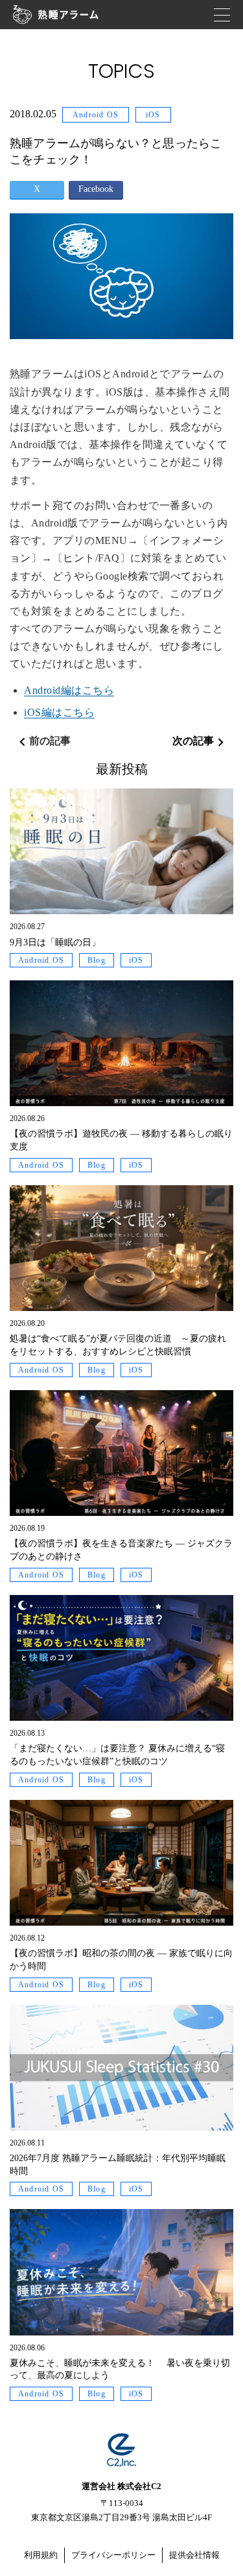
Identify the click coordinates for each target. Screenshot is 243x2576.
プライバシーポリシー (113, 2555)
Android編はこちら (69, 690)
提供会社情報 (194, 2555)
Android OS (96, 115)
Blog (97, 960)
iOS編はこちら (59, 712)
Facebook (96, 189)
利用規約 (41, 2555)
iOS (153, 115)
